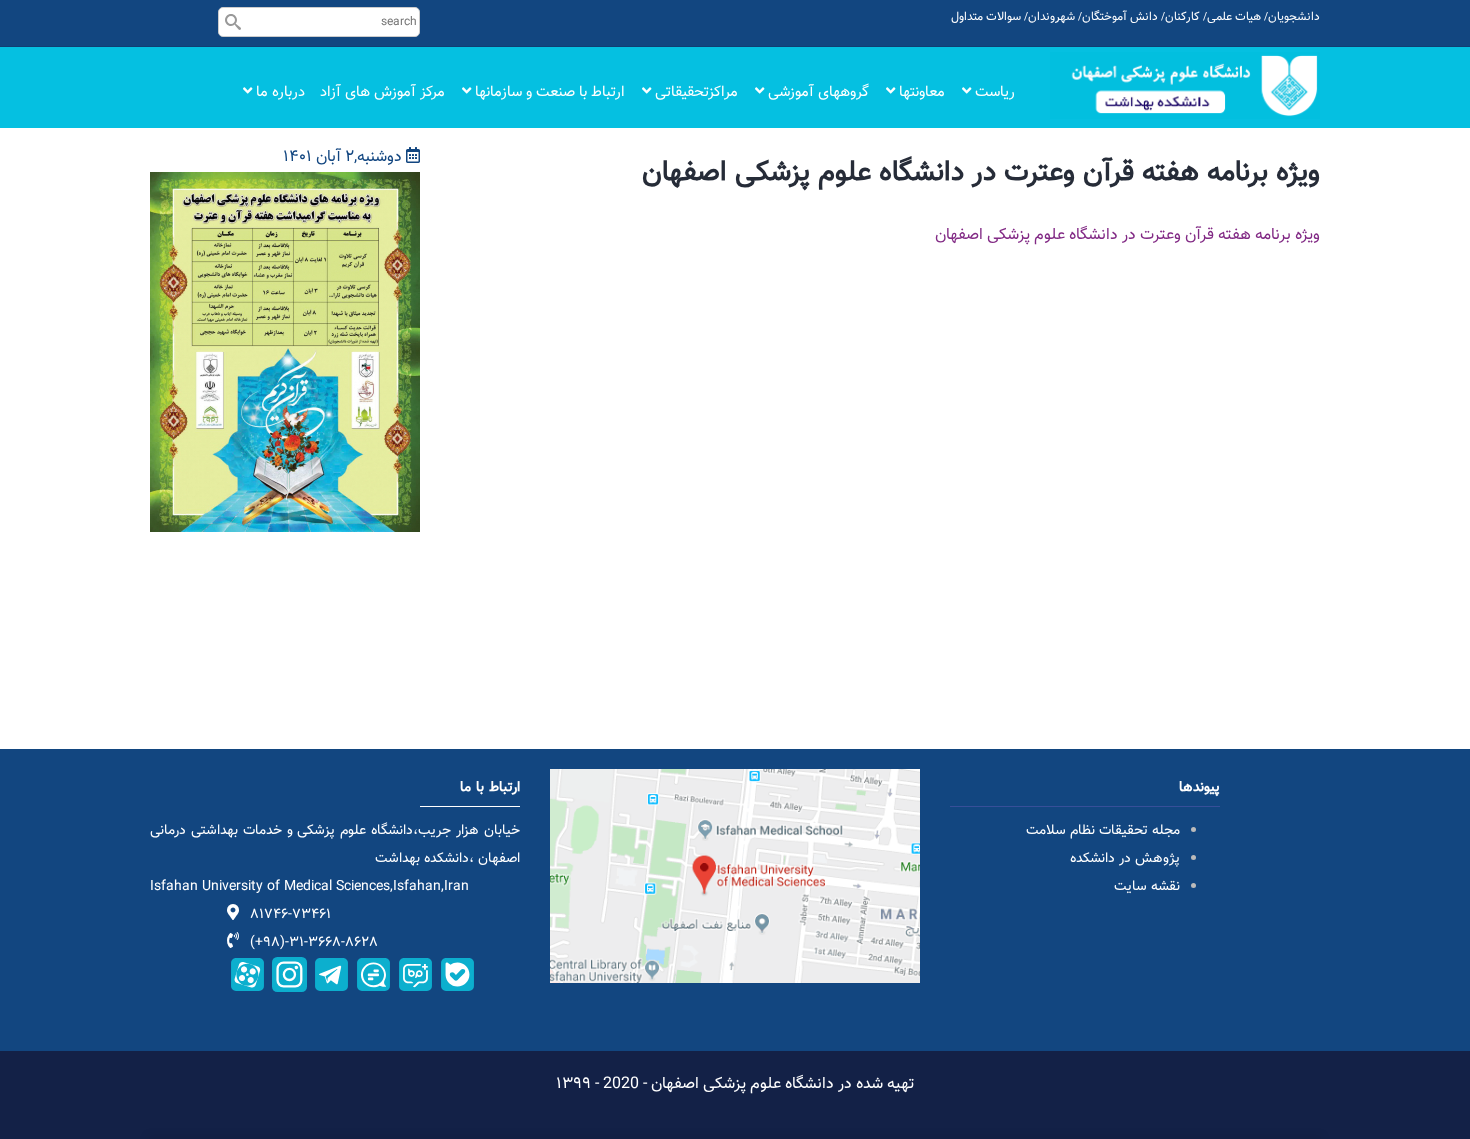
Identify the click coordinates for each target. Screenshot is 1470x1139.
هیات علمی (1234, 17)
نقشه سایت (1147, 887)
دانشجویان (1294, 17)
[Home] (1185, 85)
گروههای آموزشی (816, 92)
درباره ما (278, 92)
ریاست (993, 92)
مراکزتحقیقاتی (694, 92)
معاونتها (920, 92)
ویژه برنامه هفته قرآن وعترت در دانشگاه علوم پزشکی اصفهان (1127, 235)
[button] (285, 185)
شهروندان (1051, 17)
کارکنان (1182, 17)
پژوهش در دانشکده (1125, 859)
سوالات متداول (986, 17)
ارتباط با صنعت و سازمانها (548, 92)
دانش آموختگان (1120, 17)
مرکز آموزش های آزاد (382, 92)
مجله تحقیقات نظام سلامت (1103, 831)
